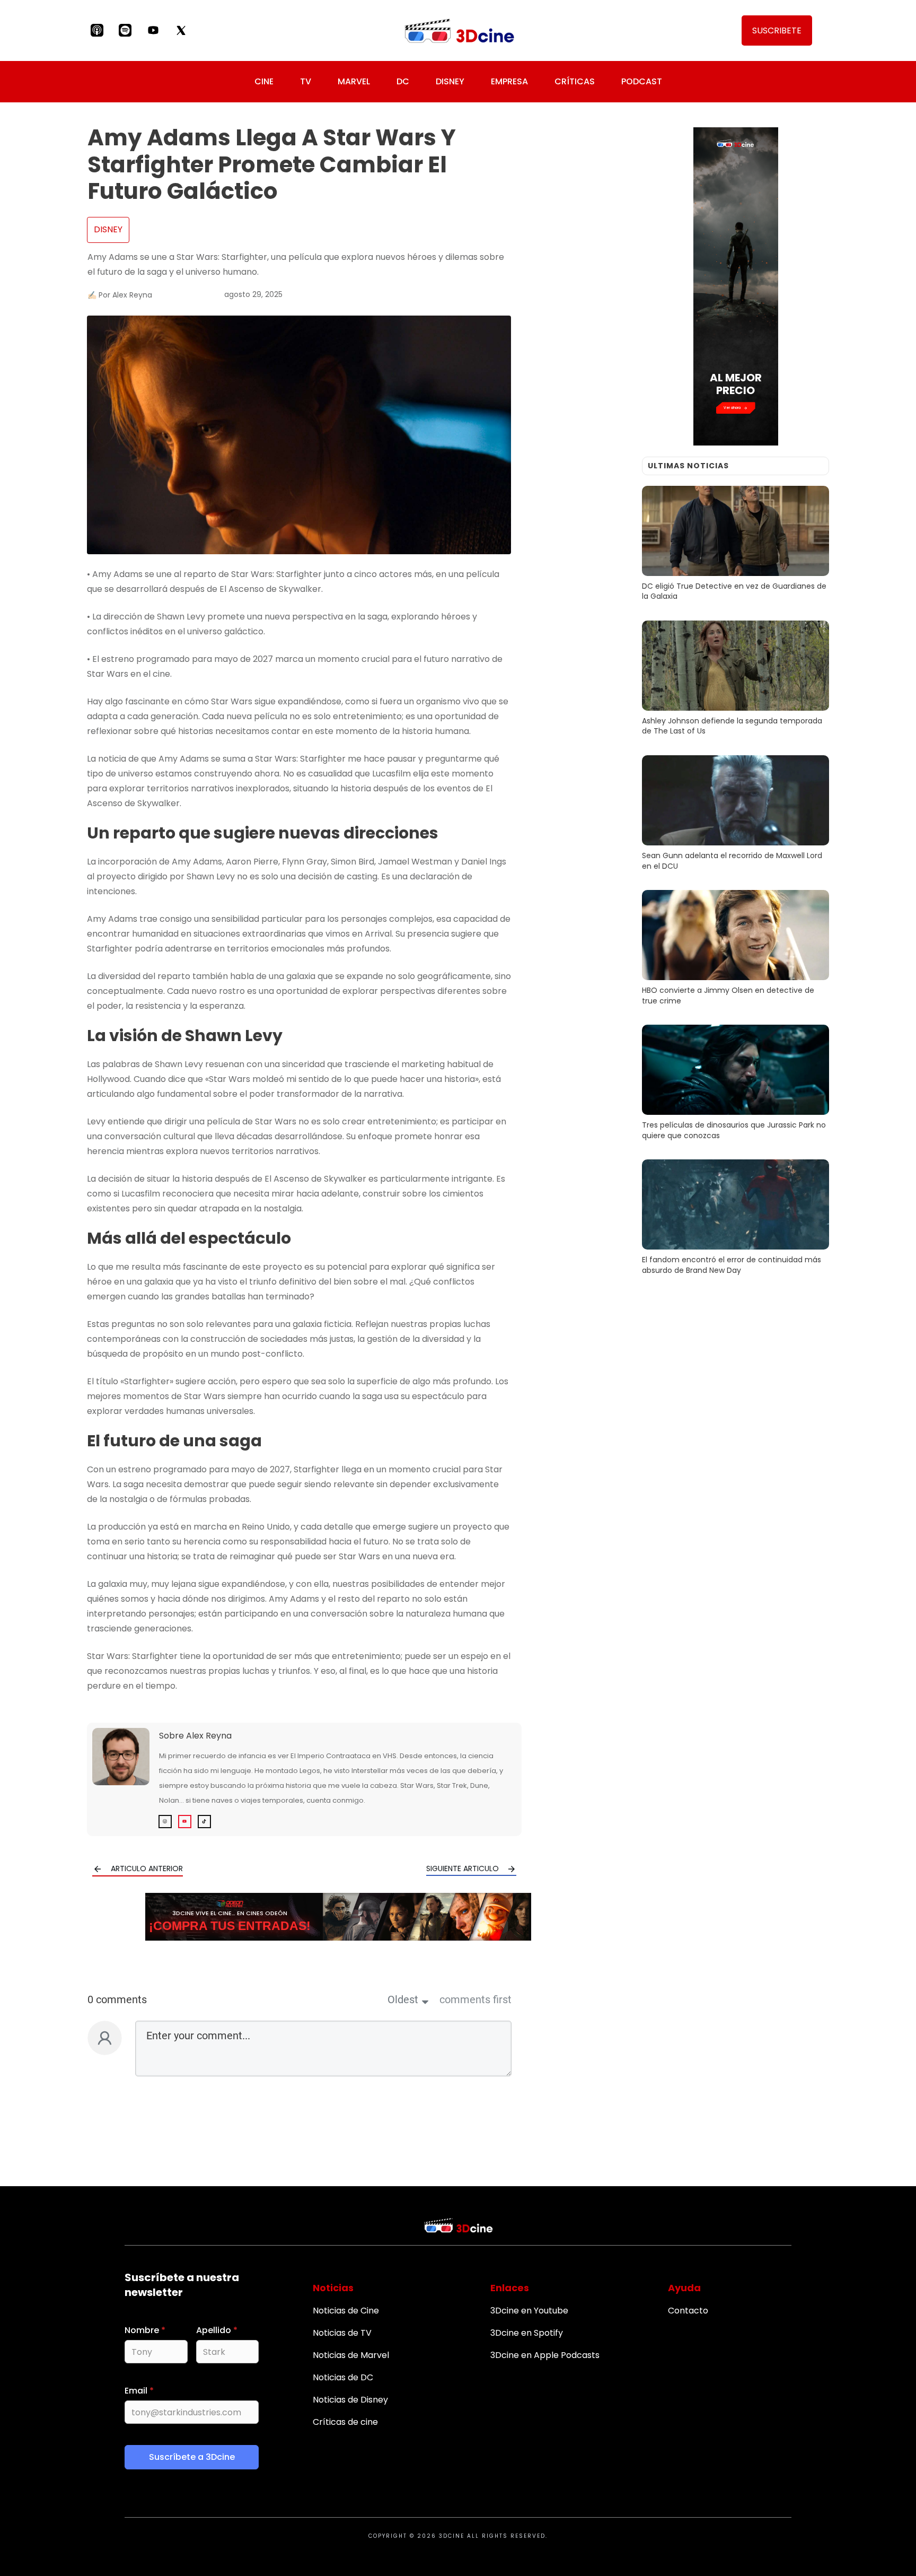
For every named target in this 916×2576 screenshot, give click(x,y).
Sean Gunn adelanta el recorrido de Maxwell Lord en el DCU (736, 815)
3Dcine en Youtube (529, 2311)
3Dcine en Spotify (527, 2333)
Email (139, 2391)
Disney (108, 229)
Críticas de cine (345, 2422)
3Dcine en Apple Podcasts (545, 2355)
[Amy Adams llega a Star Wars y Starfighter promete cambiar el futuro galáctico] (299, 435)
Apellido (217, 2330)
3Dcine (452, 2536)
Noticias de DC (343, 2377)
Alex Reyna (209, 1736)
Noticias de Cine (346, 2311)
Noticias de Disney (350, 2400)
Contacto (688, 2311)
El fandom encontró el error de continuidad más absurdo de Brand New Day (736, 1219)
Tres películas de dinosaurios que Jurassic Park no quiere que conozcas (736, 1084)
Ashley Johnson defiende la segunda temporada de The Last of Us (736, 680)
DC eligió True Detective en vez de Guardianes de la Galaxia (736, 545)
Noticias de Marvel (351, 2355)
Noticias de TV (342, 2333)
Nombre (145, 2330)
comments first (475, 2000)
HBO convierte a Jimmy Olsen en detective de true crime (736, 949)
